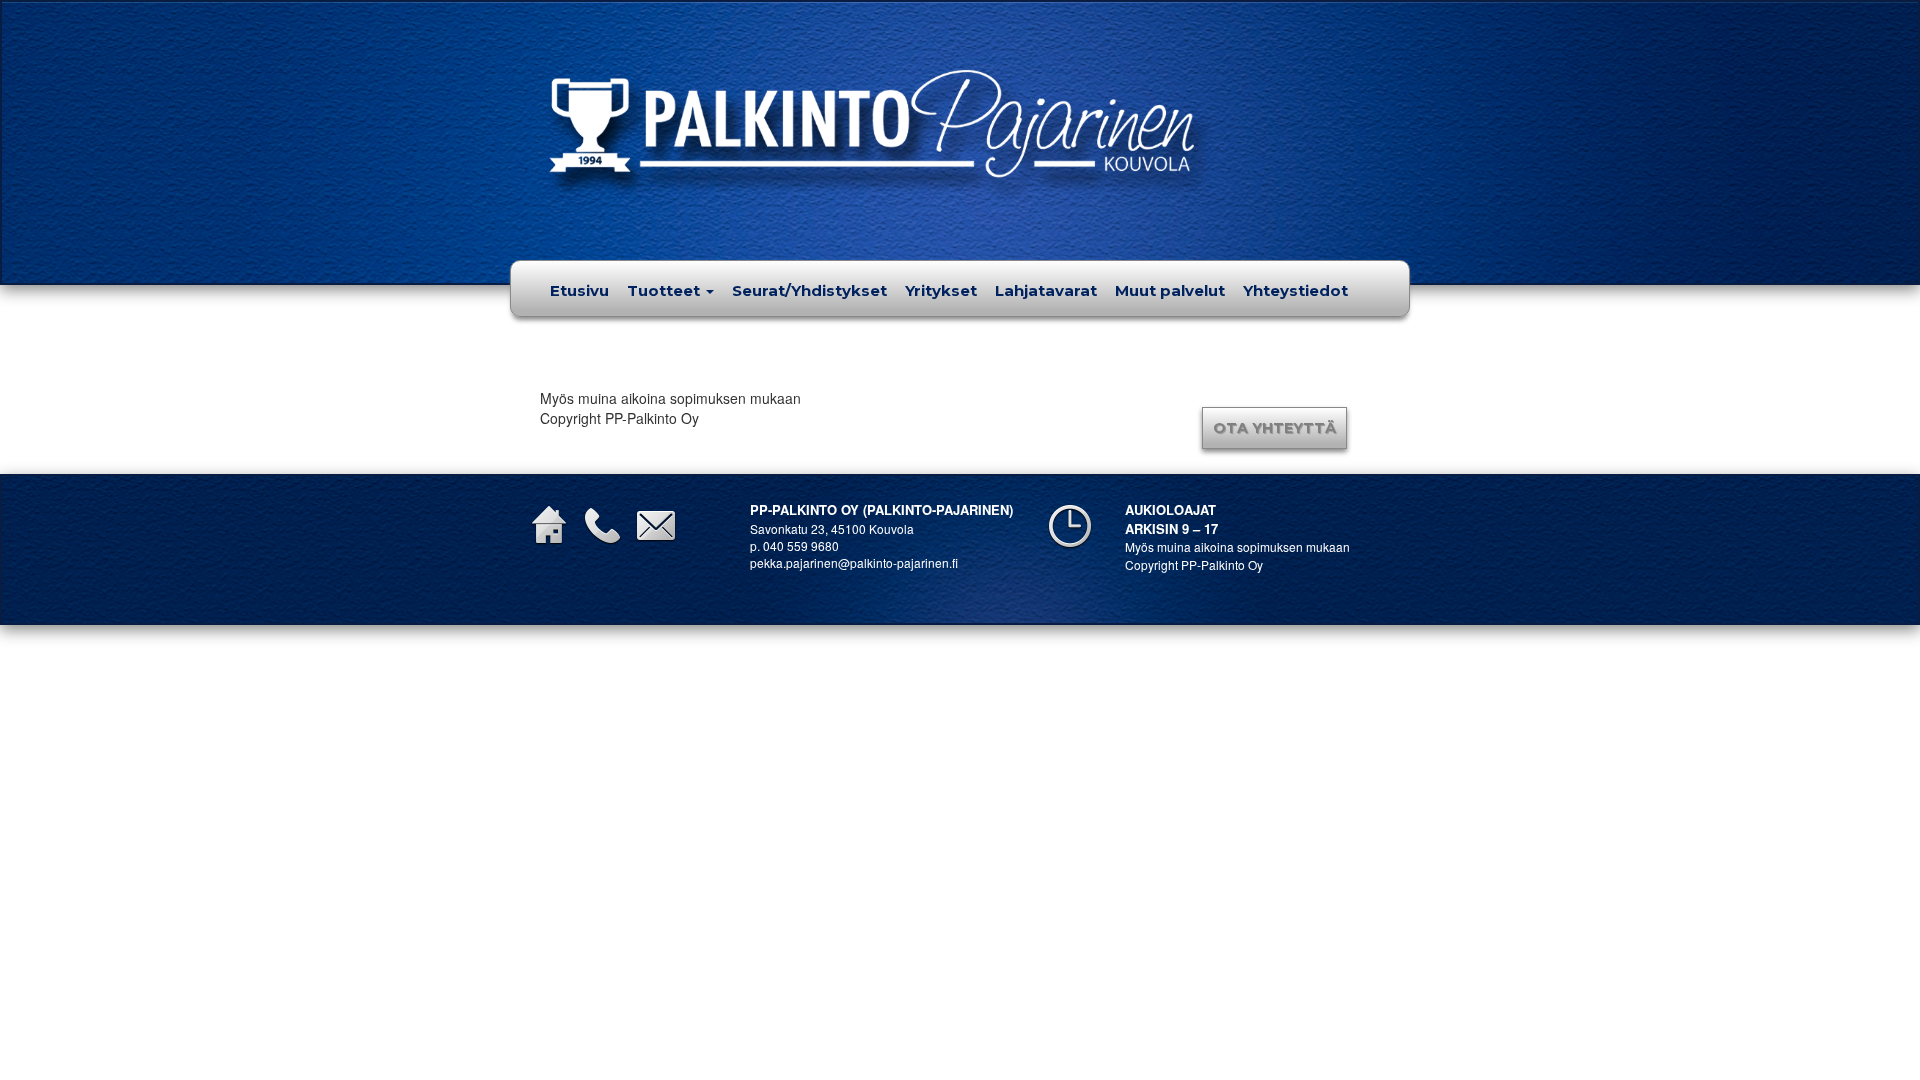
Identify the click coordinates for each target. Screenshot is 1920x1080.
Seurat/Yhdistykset (809, 290)
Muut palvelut (1170, 290)
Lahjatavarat (1046, 290)
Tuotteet (665, 290)
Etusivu (579, 290)
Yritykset (941, 290)
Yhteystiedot (1295, 290)
